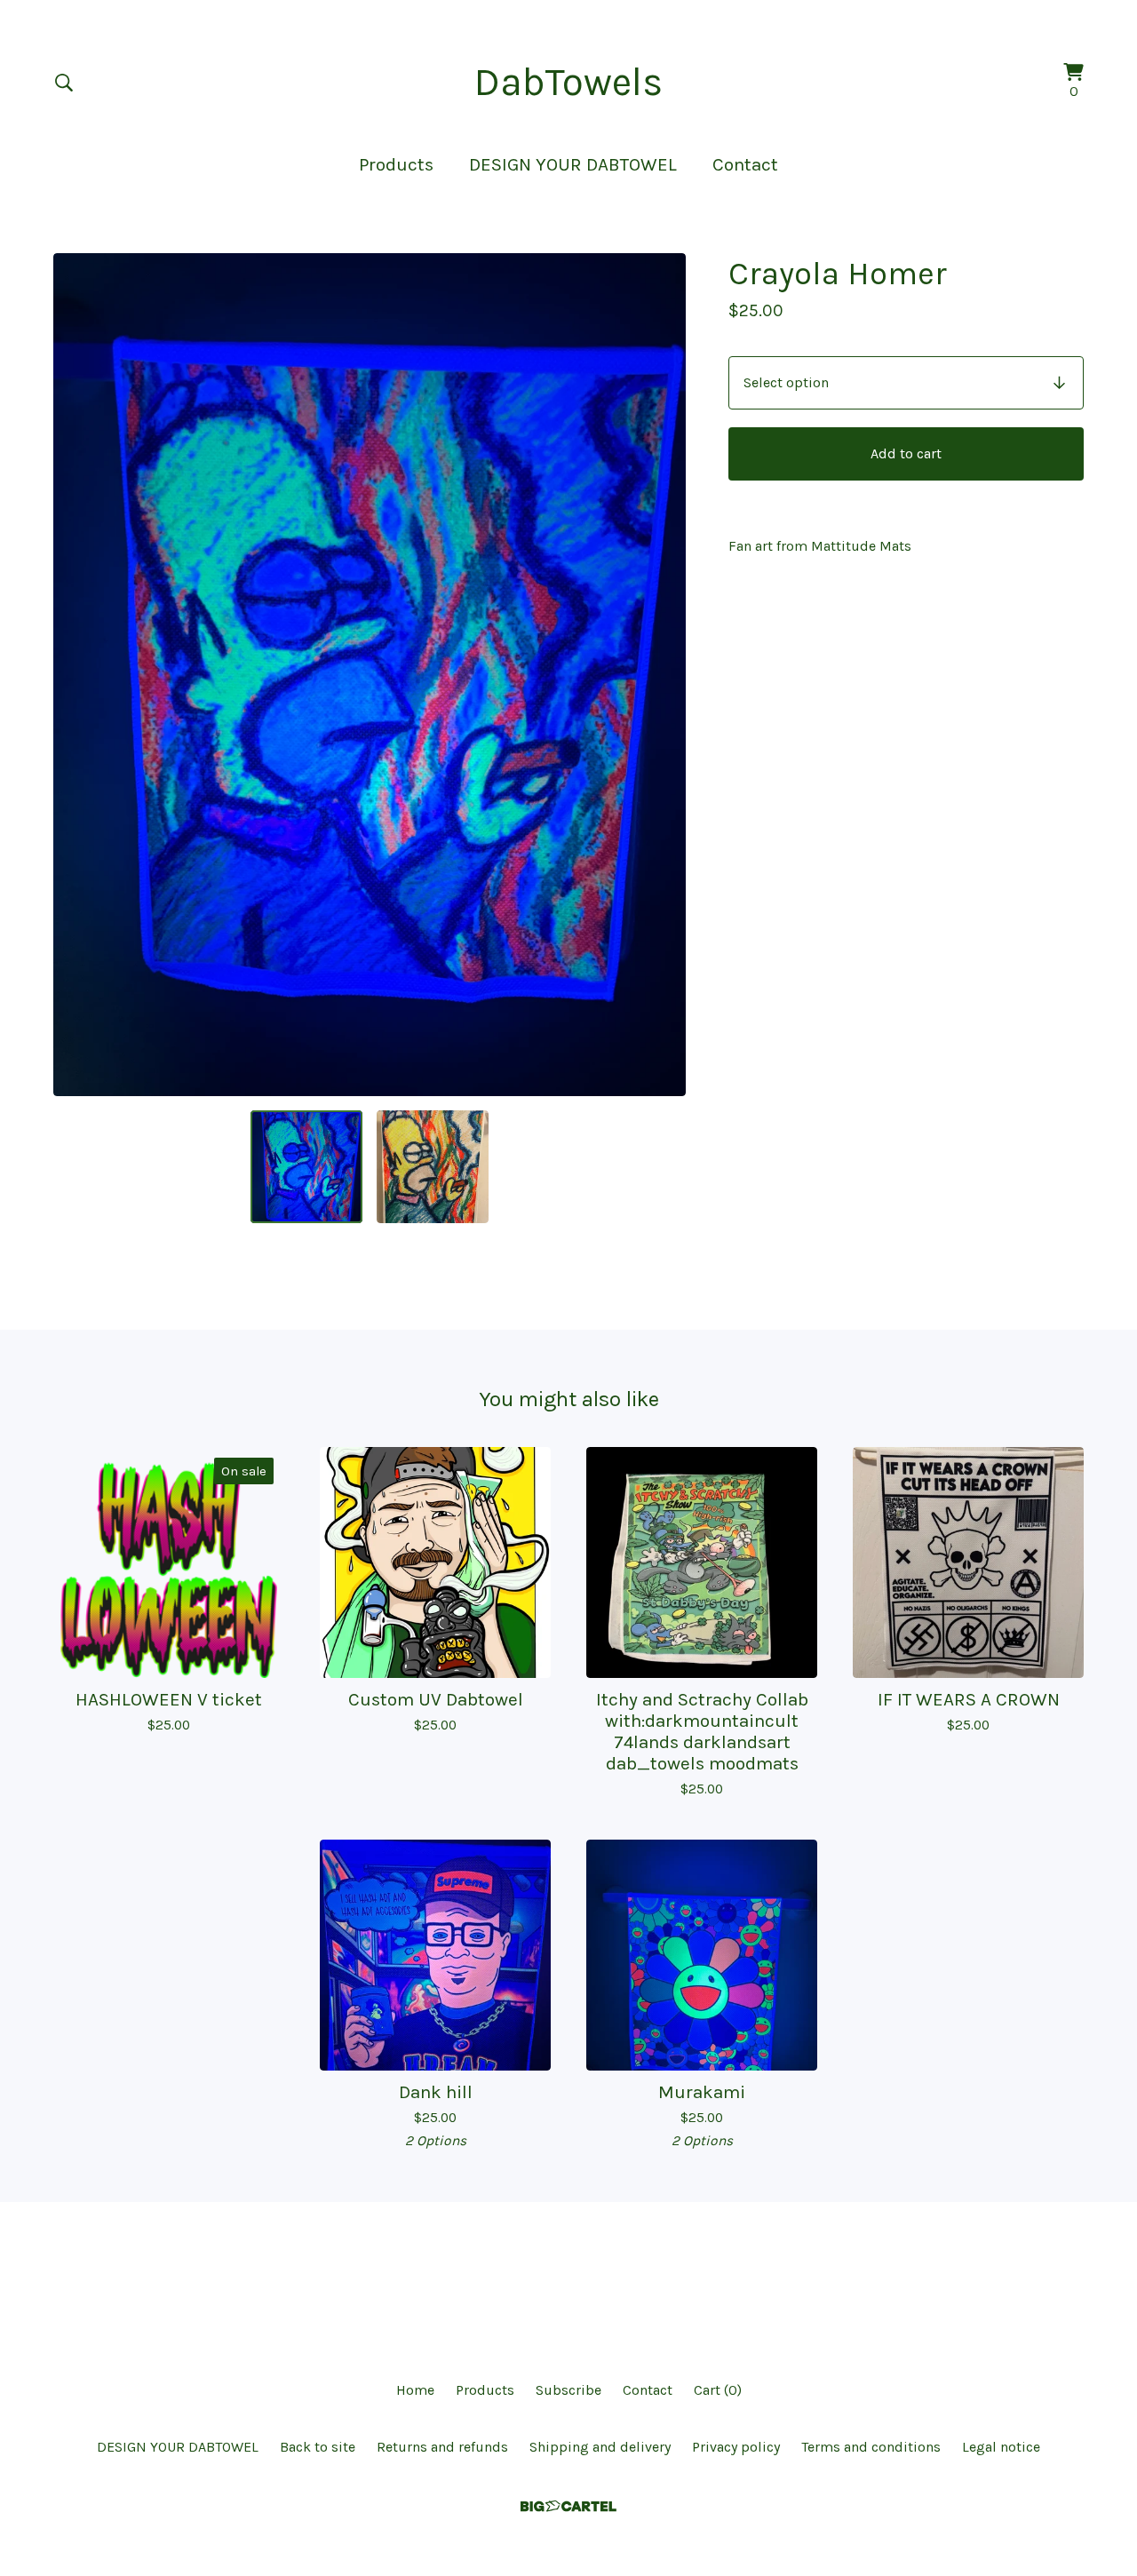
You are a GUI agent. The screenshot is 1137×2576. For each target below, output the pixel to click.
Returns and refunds (442, 2447)
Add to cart (906, 453)
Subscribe (568, 2390)
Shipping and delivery (600, 2447)
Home (415, 2390)
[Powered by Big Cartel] (568, 2506)
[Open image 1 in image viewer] (370, 675)
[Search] (64, 83)
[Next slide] (661, 675)
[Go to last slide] (78, 675)
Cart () (718, 2390)
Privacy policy (736, 2447)
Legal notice (1001, 2447)
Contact (745, 164)
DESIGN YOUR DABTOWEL (573, 164)
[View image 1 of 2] (306, 1166)
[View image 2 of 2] (433, 1166)
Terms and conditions (871, 2447)
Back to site (318, 2447)
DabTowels (568, 82)
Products (396, 164)
